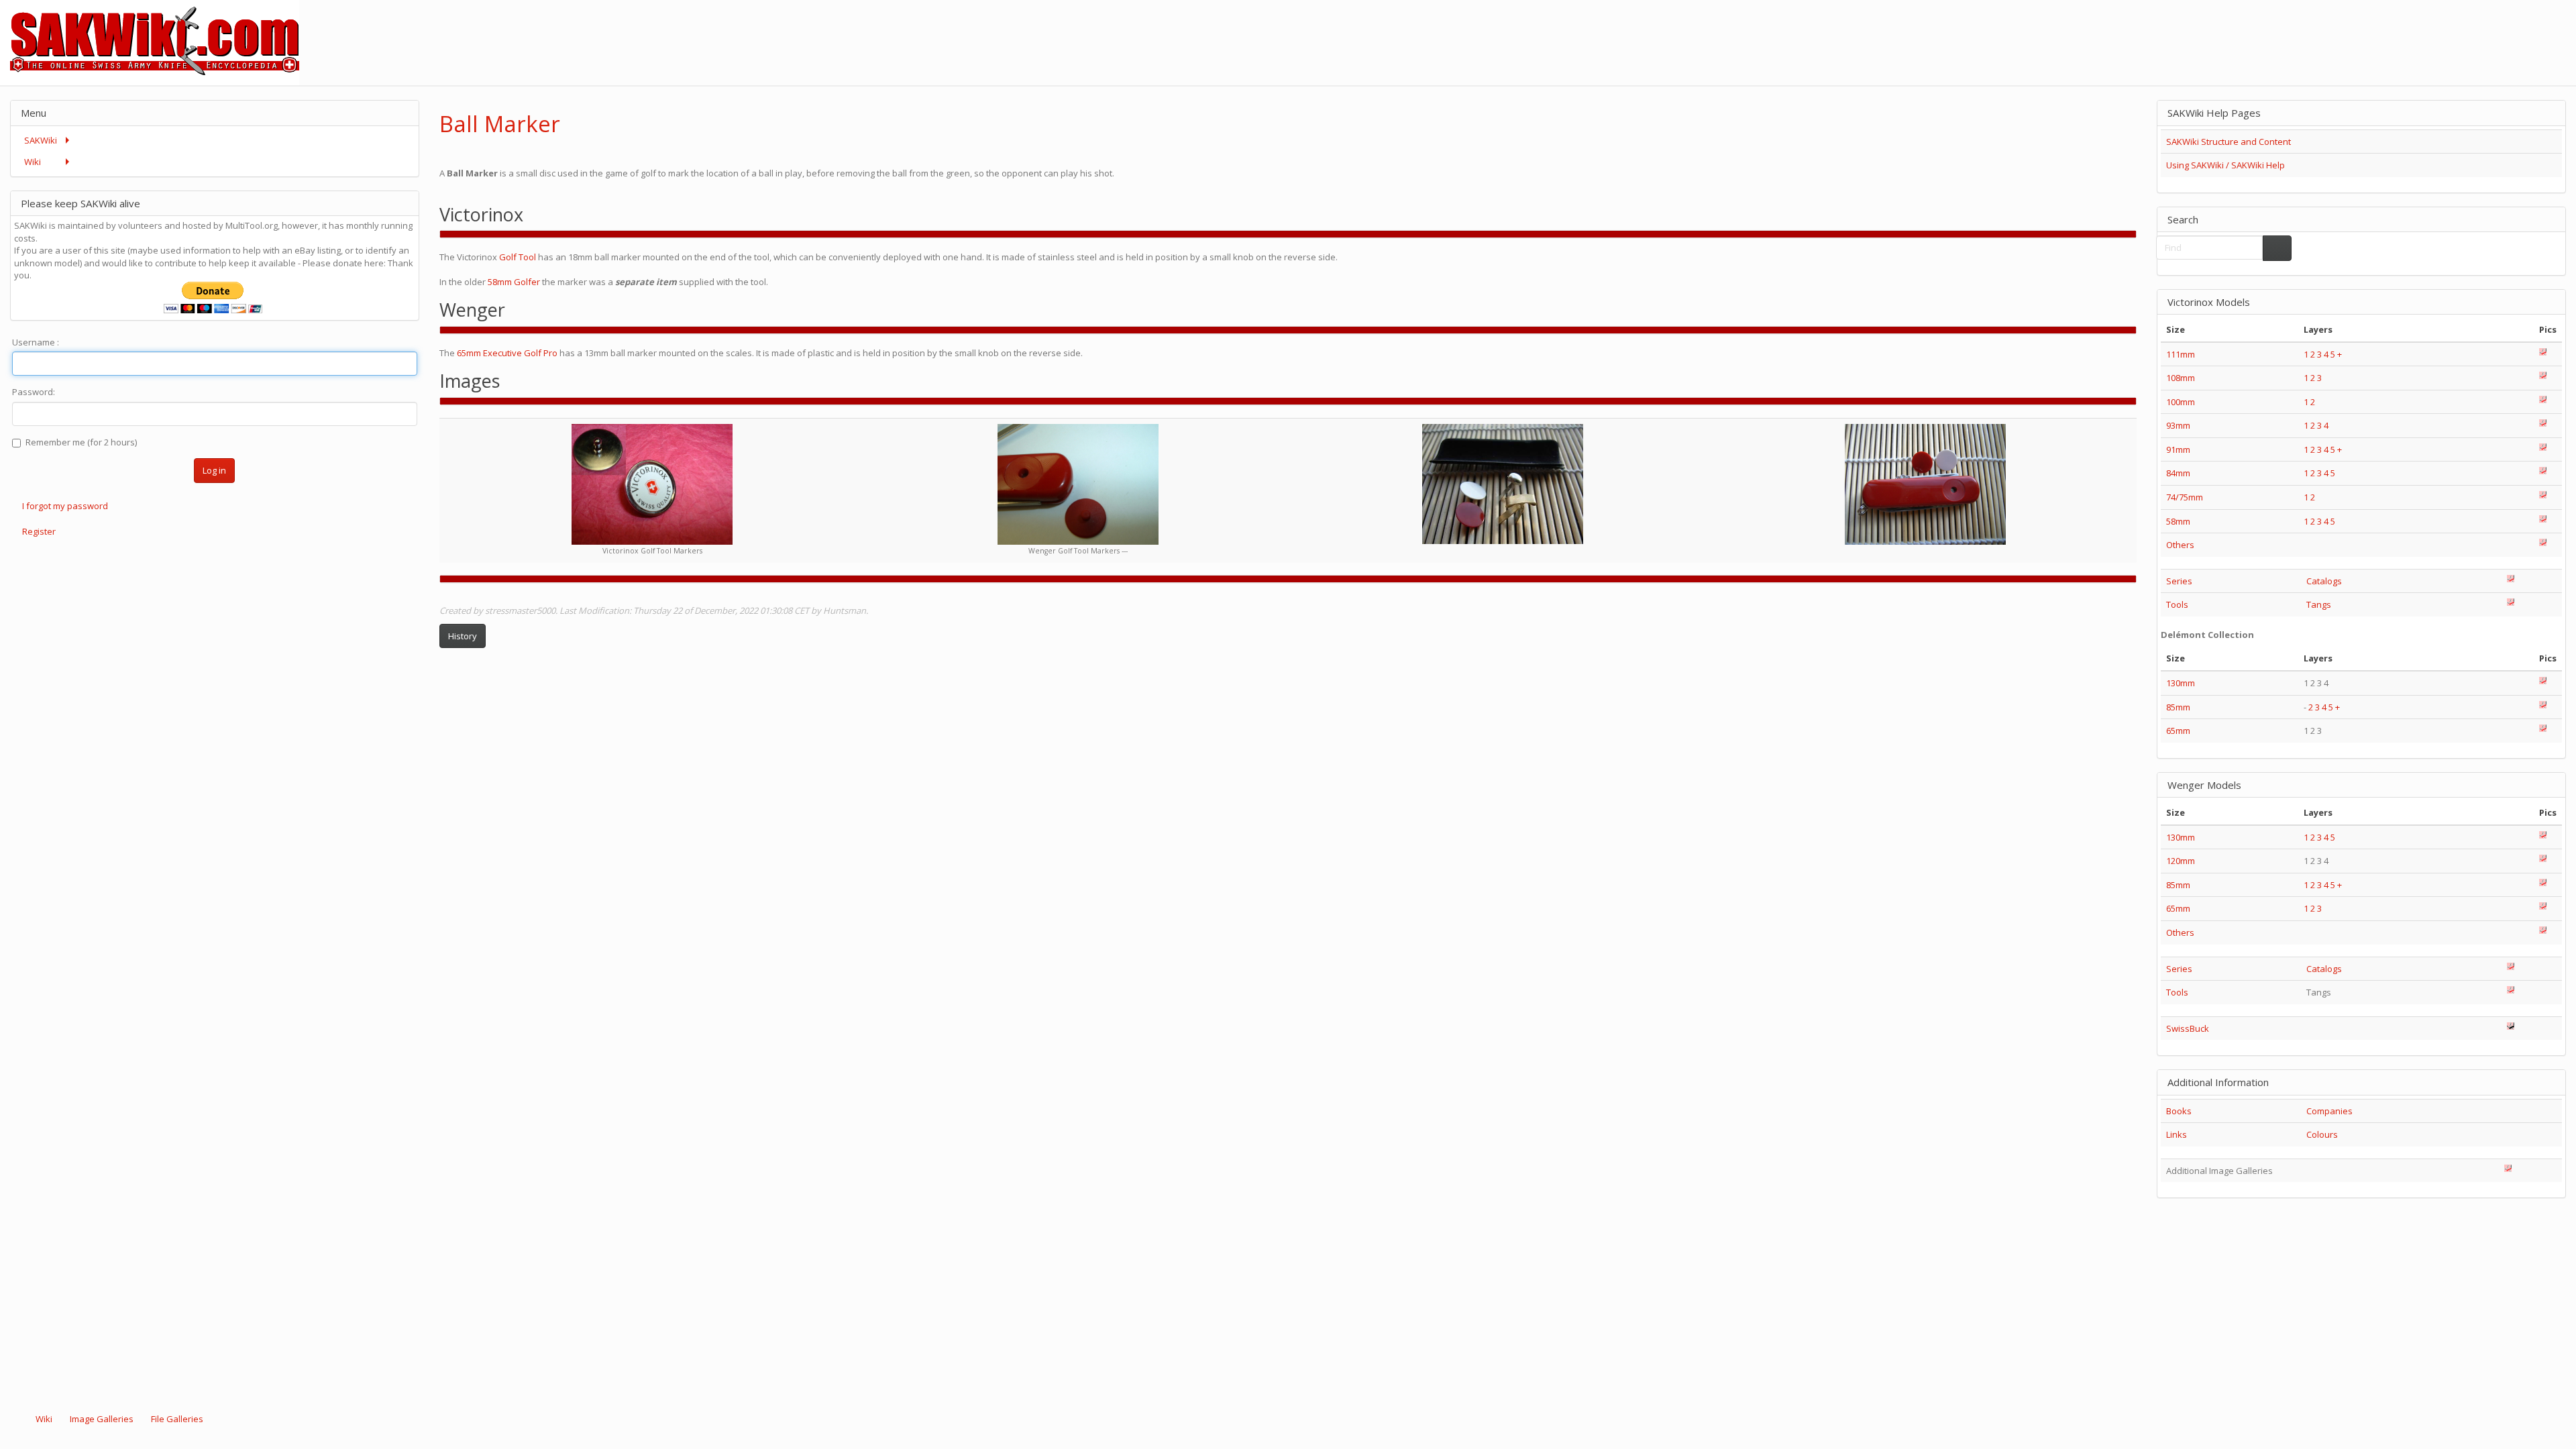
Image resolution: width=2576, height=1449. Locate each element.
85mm (2178, 707)
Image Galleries (102, 1419)
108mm (2181, 378)
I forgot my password (65, 506)
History (463, 636)
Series (2179, 581)
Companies (2329, 1111)
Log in (214, 470)
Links (2177, 1134)
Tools (2177, 604)
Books (2179, 1111)
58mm (2178, 521)
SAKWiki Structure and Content (2229, 142)
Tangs (2319, 604)
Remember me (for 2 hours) (81, 442)
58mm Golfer (514, 282)
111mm (2181, 354)
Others (2180, 545)
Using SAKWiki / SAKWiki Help (2225, 165)
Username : (36, 342)
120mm (2181, 861)
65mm (2178, 731)
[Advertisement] (2332, 30)
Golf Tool (518, 257)
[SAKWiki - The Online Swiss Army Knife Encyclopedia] (150, 42)
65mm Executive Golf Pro (507, 353)
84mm (2178, 473)
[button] (2091, 112)
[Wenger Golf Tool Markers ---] (1078, 484)
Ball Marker (500, 124)
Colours (2322, 1134)
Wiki (44, 1419)
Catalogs (2324, 581)
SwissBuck (2188, 1028)
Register (39, 531)
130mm (2181, 683)
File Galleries (176, 1419)
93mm (2178, 425)
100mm (2181, 402)
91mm (2178, 449)
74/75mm (2185, 497)
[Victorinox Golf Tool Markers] (652, 484)
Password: (34, 392)
